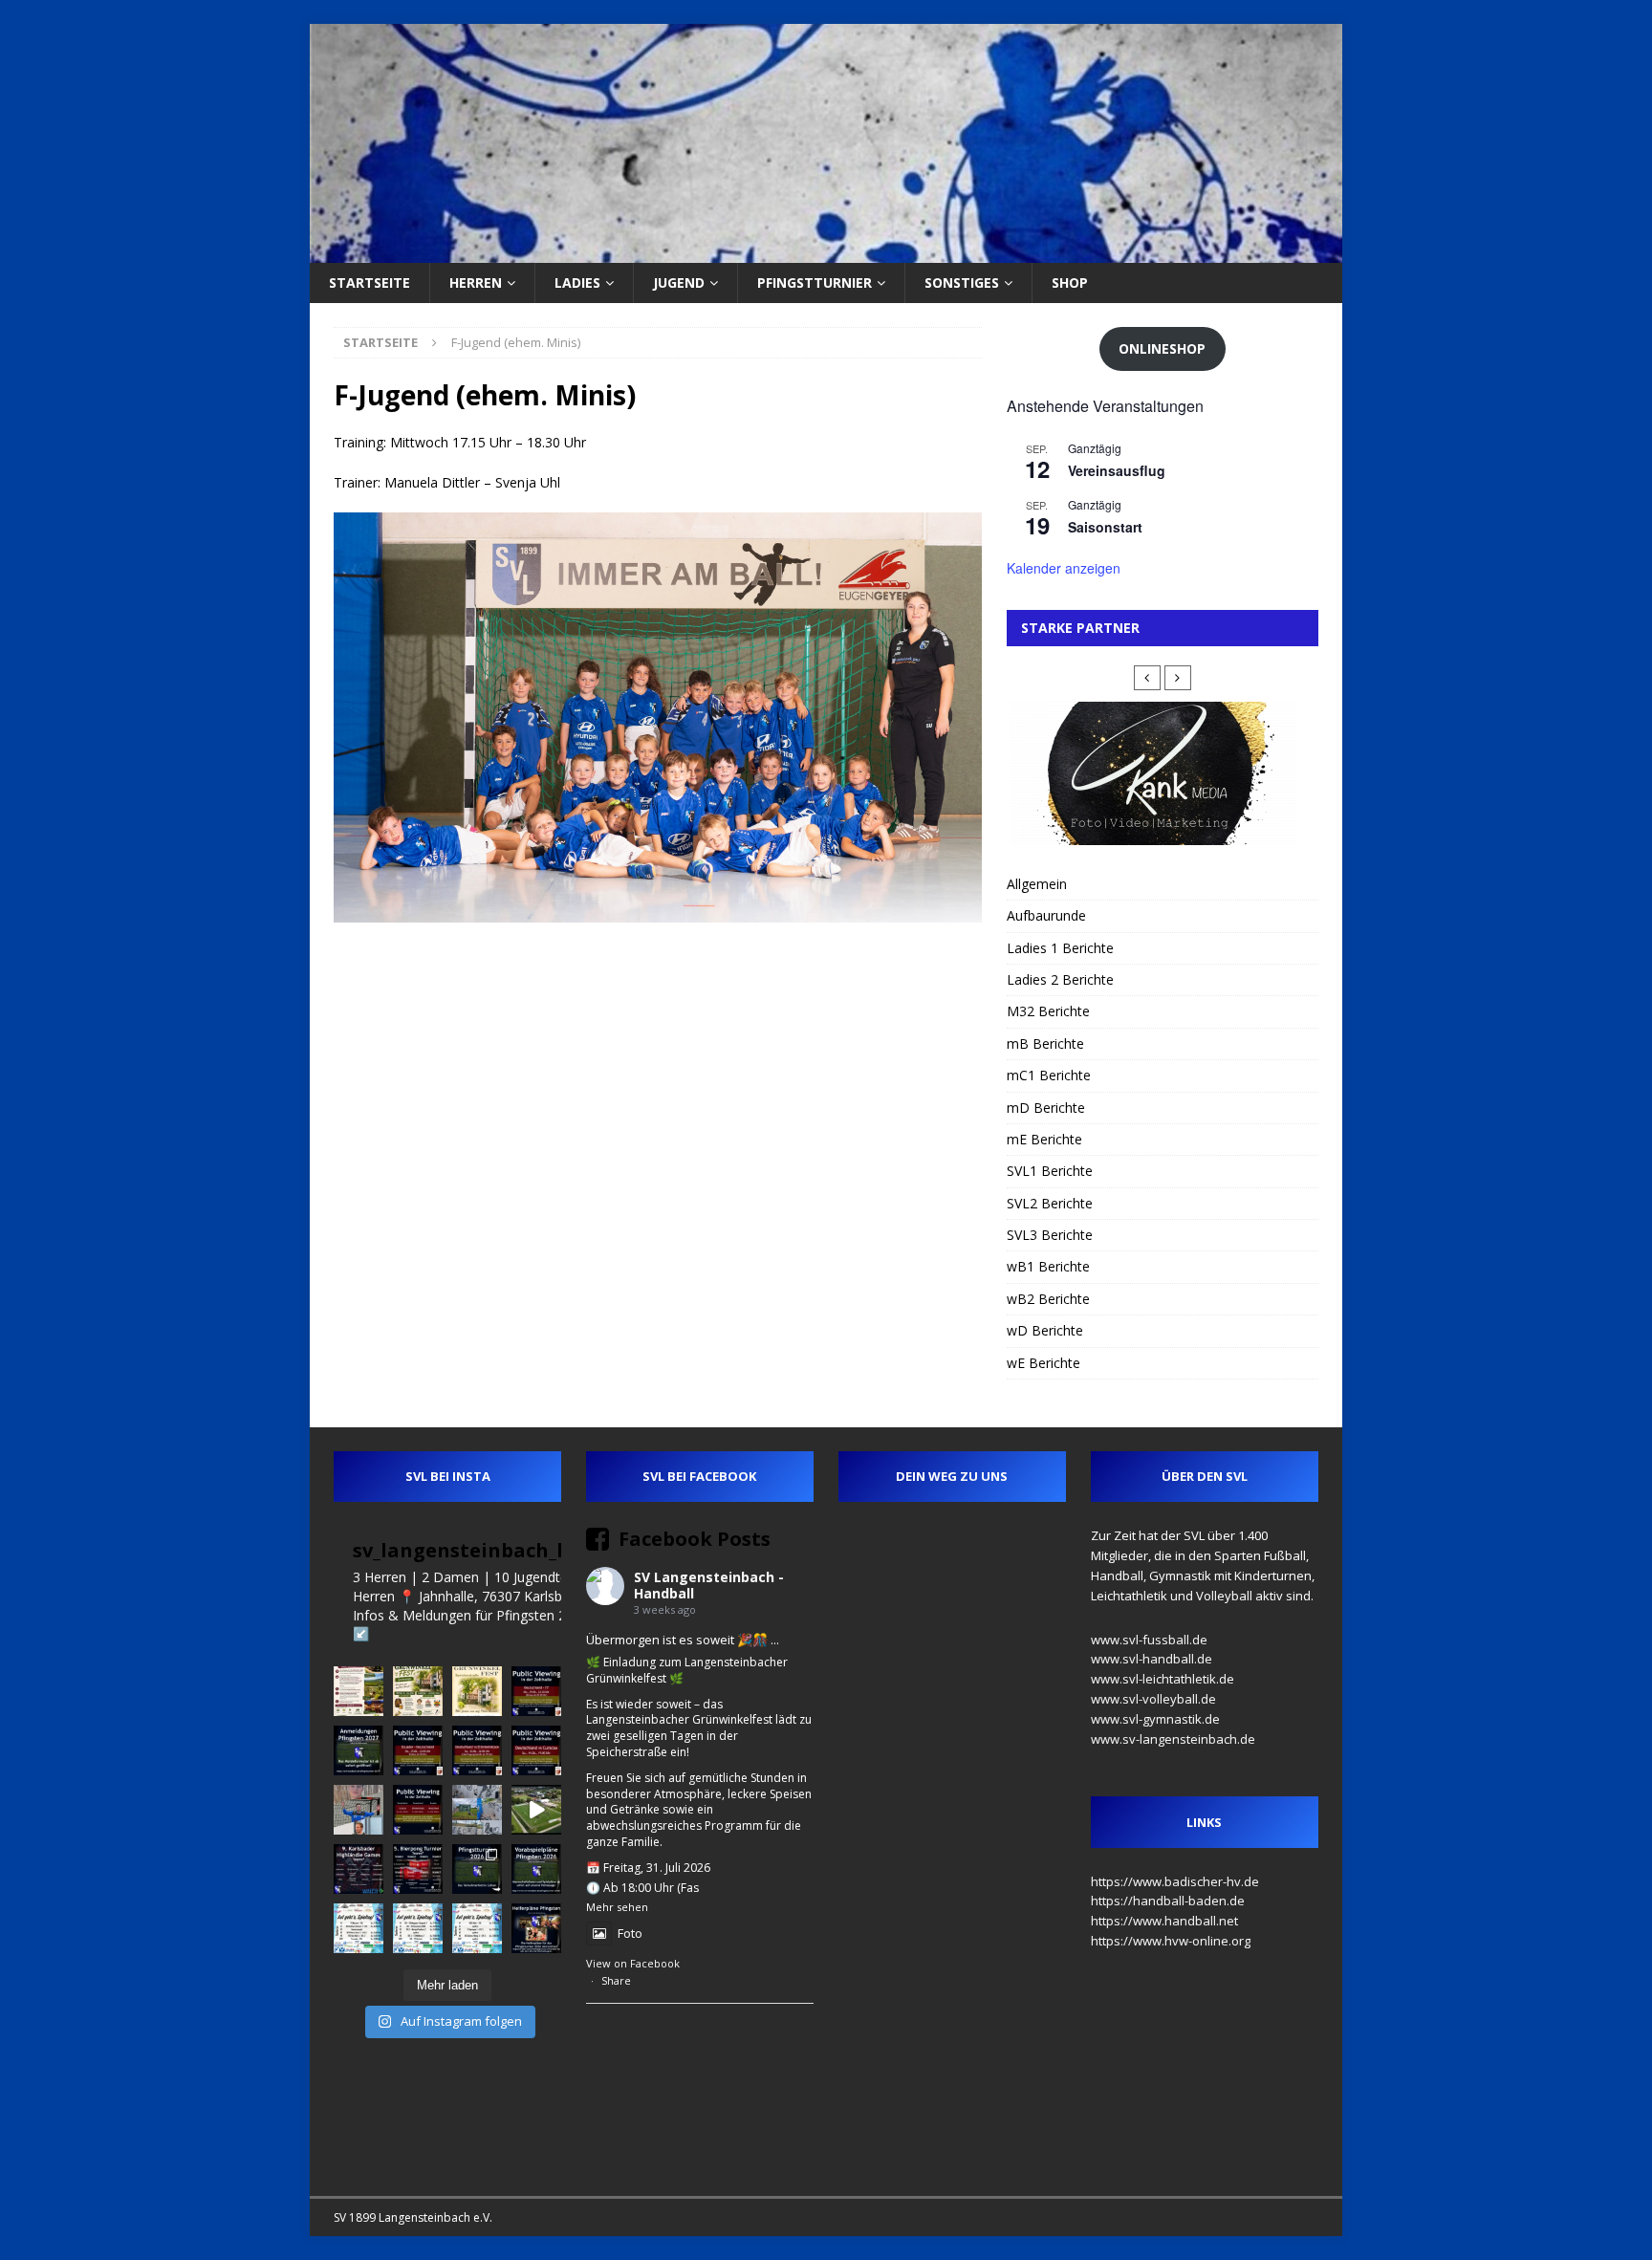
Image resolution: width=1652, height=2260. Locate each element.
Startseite (370, 282)
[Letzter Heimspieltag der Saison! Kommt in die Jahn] (418, 1928)
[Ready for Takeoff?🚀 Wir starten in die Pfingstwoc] (536, 1810)
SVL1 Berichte (1050, 1171)
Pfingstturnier (815, 282)
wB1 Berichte (1048, 1266)
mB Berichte (1045, 1043)
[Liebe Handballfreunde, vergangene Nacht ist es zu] (477, 1810)
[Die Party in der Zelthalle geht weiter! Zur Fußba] (418, 1810)
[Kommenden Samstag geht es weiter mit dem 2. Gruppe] (477, 1750)
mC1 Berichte (1049, 1075)
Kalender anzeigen (1064, 568)
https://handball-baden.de (1168, 1901)
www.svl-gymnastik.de (1155, 1719)
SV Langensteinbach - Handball (709, 1585)
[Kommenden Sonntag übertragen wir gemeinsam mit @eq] (536, 1750)
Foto (630, 1933)
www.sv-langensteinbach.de (1173, 1739)
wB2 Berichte (1048, 1299)
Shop (1070, 282)
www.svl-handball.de (1152, 1659)
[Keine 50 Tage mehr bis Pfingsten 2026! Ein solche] (536, 1928)
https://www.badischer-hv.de (1175, 1881)
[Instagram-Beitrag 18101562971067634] (477, 1869)
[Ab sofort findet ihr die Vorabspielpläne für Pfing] (536, 1869)
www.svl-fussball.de (1149, 1640)
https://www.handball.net (1164, 1921)
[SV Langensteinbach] (826, 252)
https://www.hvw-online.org (1171, 1941)
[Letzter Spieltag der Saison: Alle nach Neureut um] (359, 1928)
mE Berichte (1044, 1139)
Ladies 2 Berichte (1060, 979)
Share (616, 1980)
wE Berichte (1043, 1363)
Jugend (679, 282)
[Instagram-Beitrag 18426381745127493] (359, 1869)
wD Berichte (1045, 1330)
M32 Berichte (1048, 1011)
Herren (476, 282)
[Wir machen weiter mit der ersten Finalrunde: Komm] (536, 1691)
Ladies (577, 282)
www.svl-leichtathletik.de (1163, 1679)
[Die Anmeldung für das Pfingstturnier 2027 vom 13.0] (359, 1750)
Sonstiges (962, 282)
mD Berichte (1046, 1108)
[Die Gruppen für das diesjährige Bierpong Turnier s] (418, 1869)
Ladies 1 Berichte (1060, 948)
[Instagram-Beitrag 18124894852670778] (477, 1691)
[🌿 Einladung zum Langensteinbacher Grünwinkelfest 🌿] (418, 1691)
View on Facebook (633, 1963)
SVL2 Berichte (1050, 1203)
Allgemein (1037, 884)
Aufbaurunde (1046, 915)
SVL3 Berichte (1050, 1235)
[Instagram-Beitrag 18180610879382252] (477, 1928)
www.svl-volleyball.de (1153, 1699)
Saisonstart (1105, 527)
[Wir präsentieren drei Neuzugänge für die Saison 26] (359, 1810)
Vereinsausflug (1117, 470)
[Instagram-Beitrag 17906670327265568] (418, 1750)
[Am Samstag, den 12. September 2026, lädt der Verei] (359, 1691)
